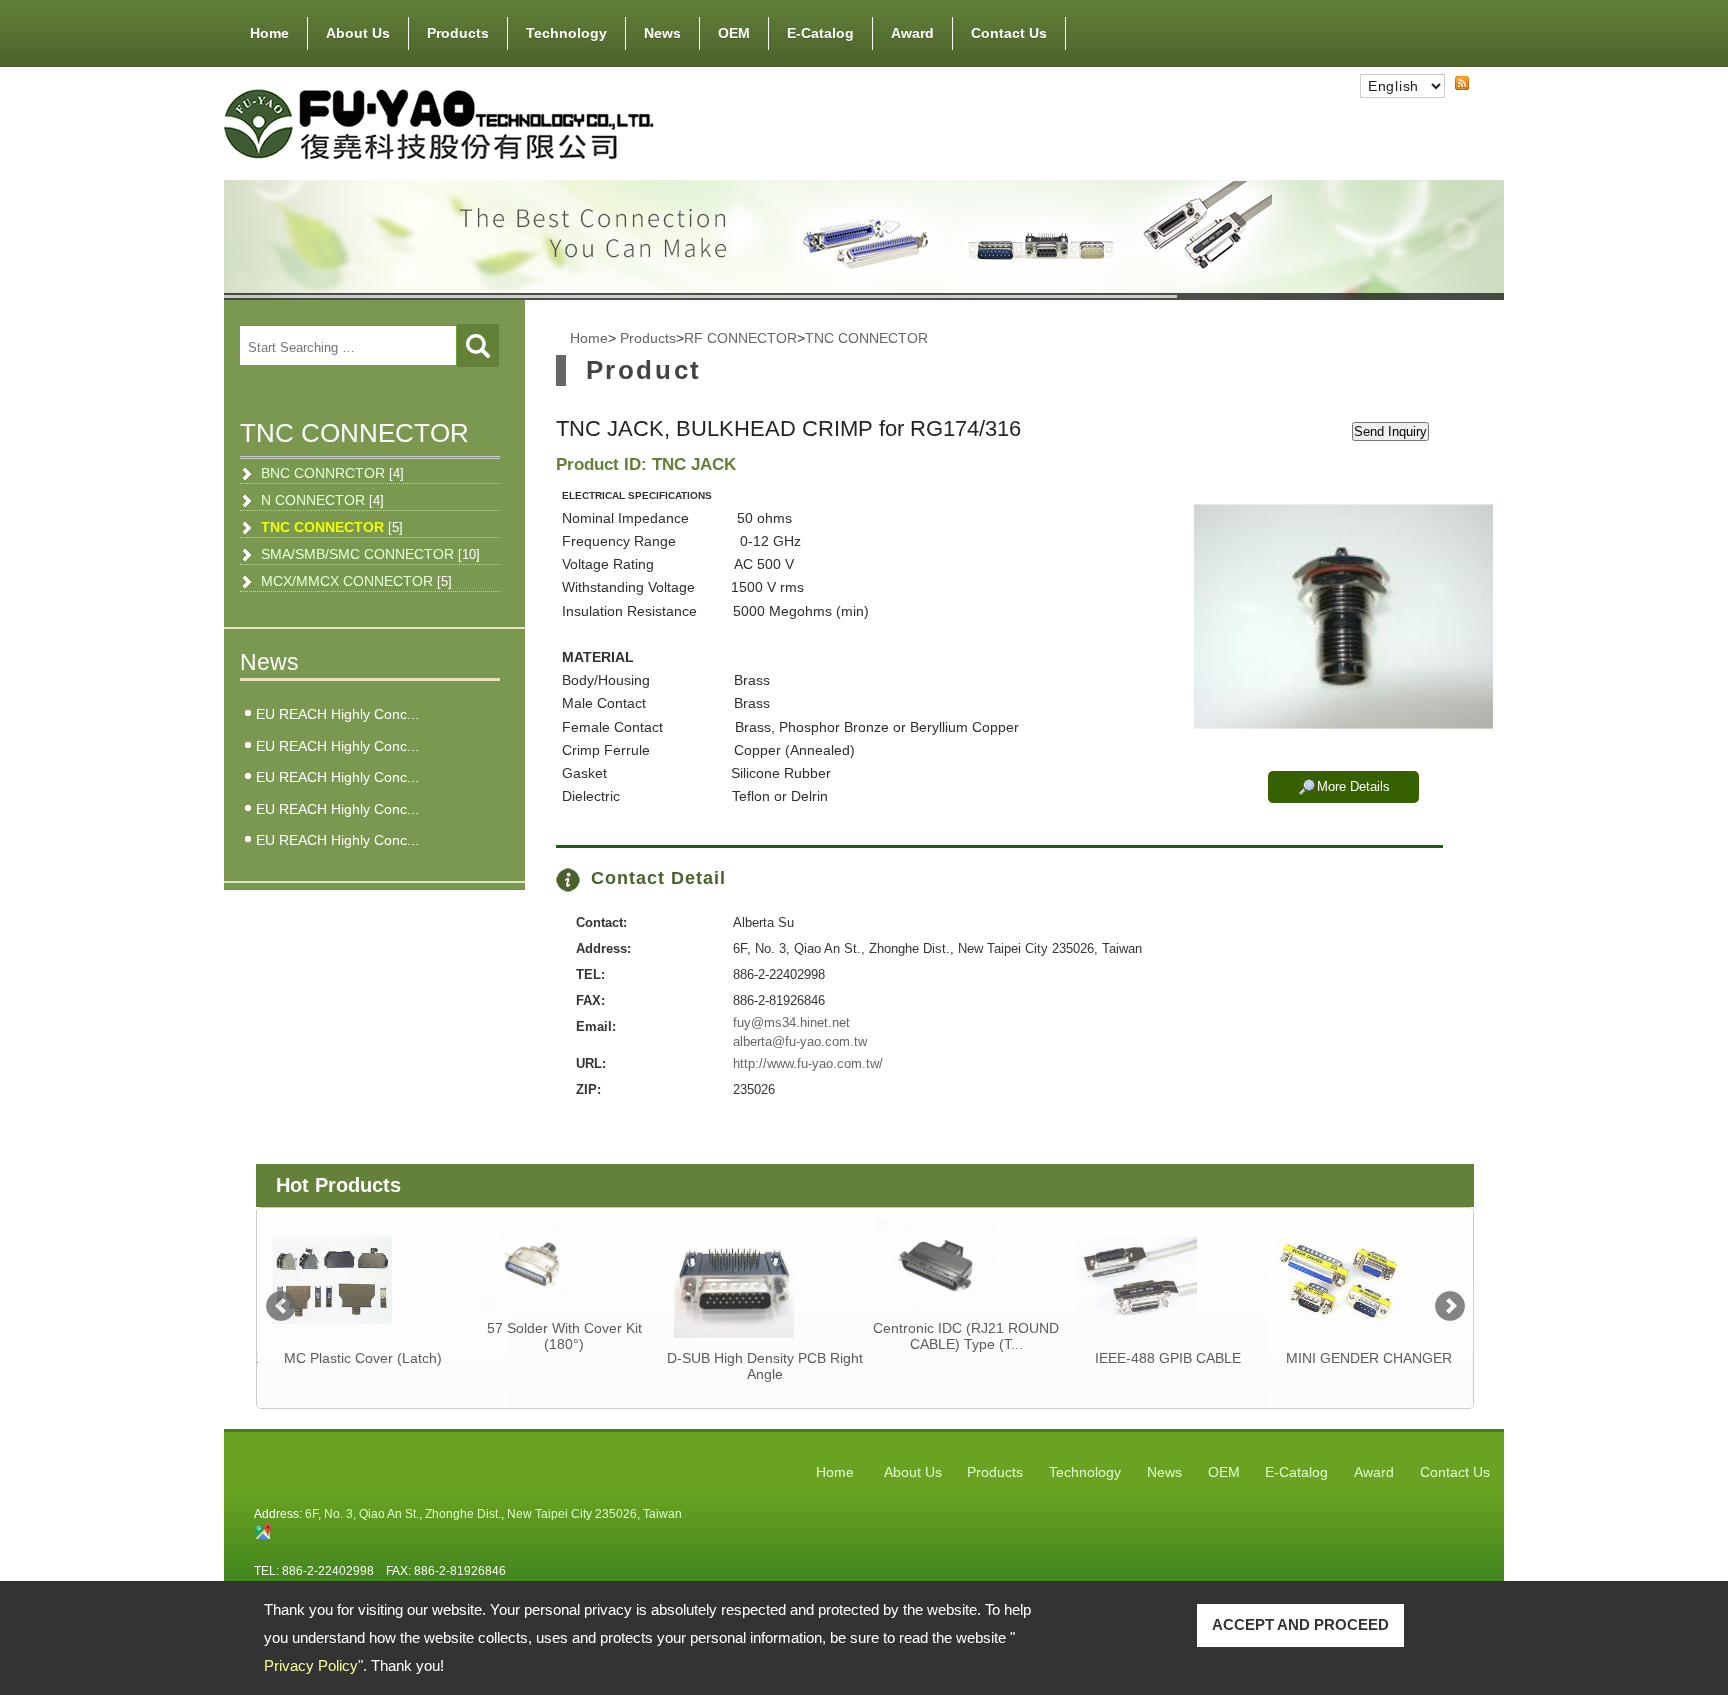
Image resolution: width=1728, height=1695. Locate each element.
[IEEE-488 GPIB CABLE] (1165, 1278)
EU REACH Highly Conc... (337, 714)
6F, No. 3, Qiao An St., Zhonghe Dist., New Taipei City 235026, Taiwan (493, 1513)
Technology (566, 33)
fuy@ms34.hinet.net (791, 1022)
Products (458, 33)
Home (269, 33)
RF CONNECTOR (740, 338)
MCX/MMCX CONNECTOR (356, 581)
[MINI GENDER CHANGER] (1366, 1278)
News (662, 33)
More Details (1353, 786)
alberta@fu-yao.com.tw (800, 1041)
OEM (734, 33)
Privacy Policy (311, 1665)
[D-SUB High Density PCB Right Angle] (762, 1278)
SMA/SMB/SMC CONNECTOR (370, 554)
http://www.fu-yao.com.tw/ (808, 1063)
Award (912, 33)
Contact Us (1009, 33)
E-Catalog (820, 33)
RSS (1446, 101)
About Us (358, 33)
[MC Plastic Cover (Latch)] (360, 1278)
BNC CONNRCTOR (332, 473)
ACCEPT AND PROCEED (1300, 1624)
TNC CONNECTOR (332, 527)
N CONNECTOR (322, 500)
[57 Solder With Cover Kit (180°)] (561, 1263)
